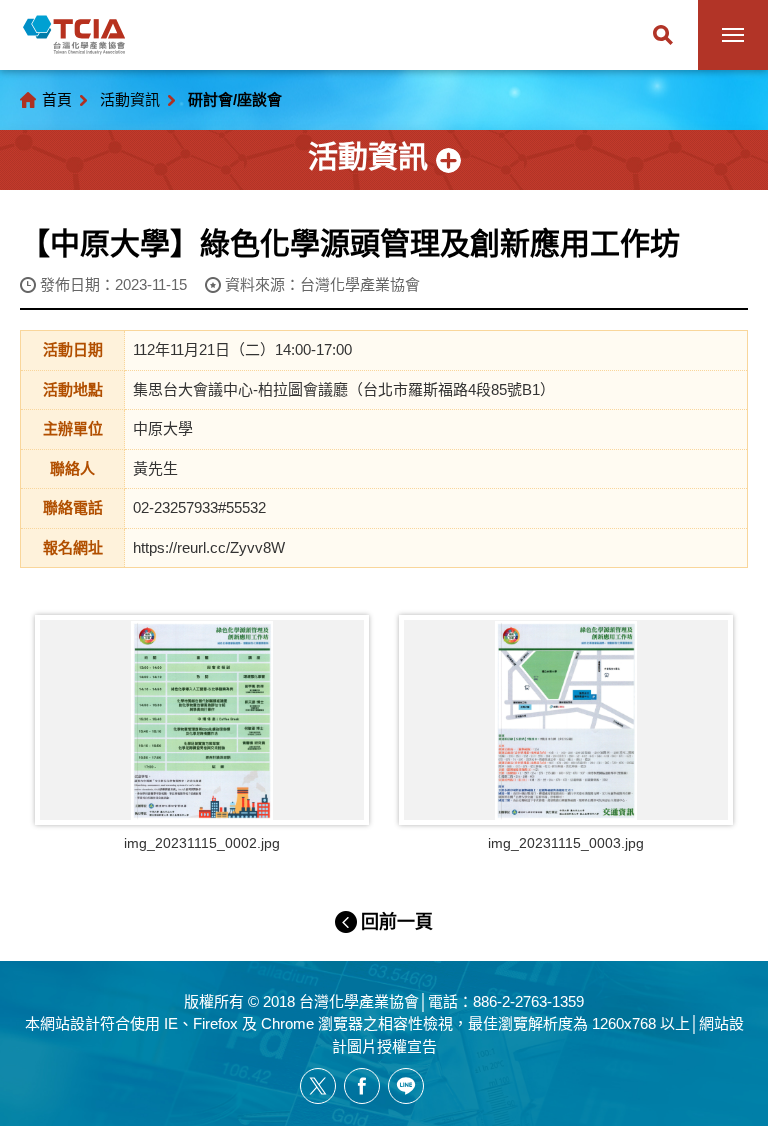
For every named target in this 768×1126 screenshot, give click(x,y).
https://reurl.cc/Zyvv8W (209, 547)
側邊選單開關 (384, 160)
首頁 (57, 99)
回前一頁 (397, 922)
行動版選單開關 (733, 35)
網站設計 (70, 1023)
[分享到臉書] (362, 1086)
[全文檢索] (663, 35)
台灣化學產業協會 (74, 35)
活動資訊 (130, 99)
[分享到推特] (318, 1086)
